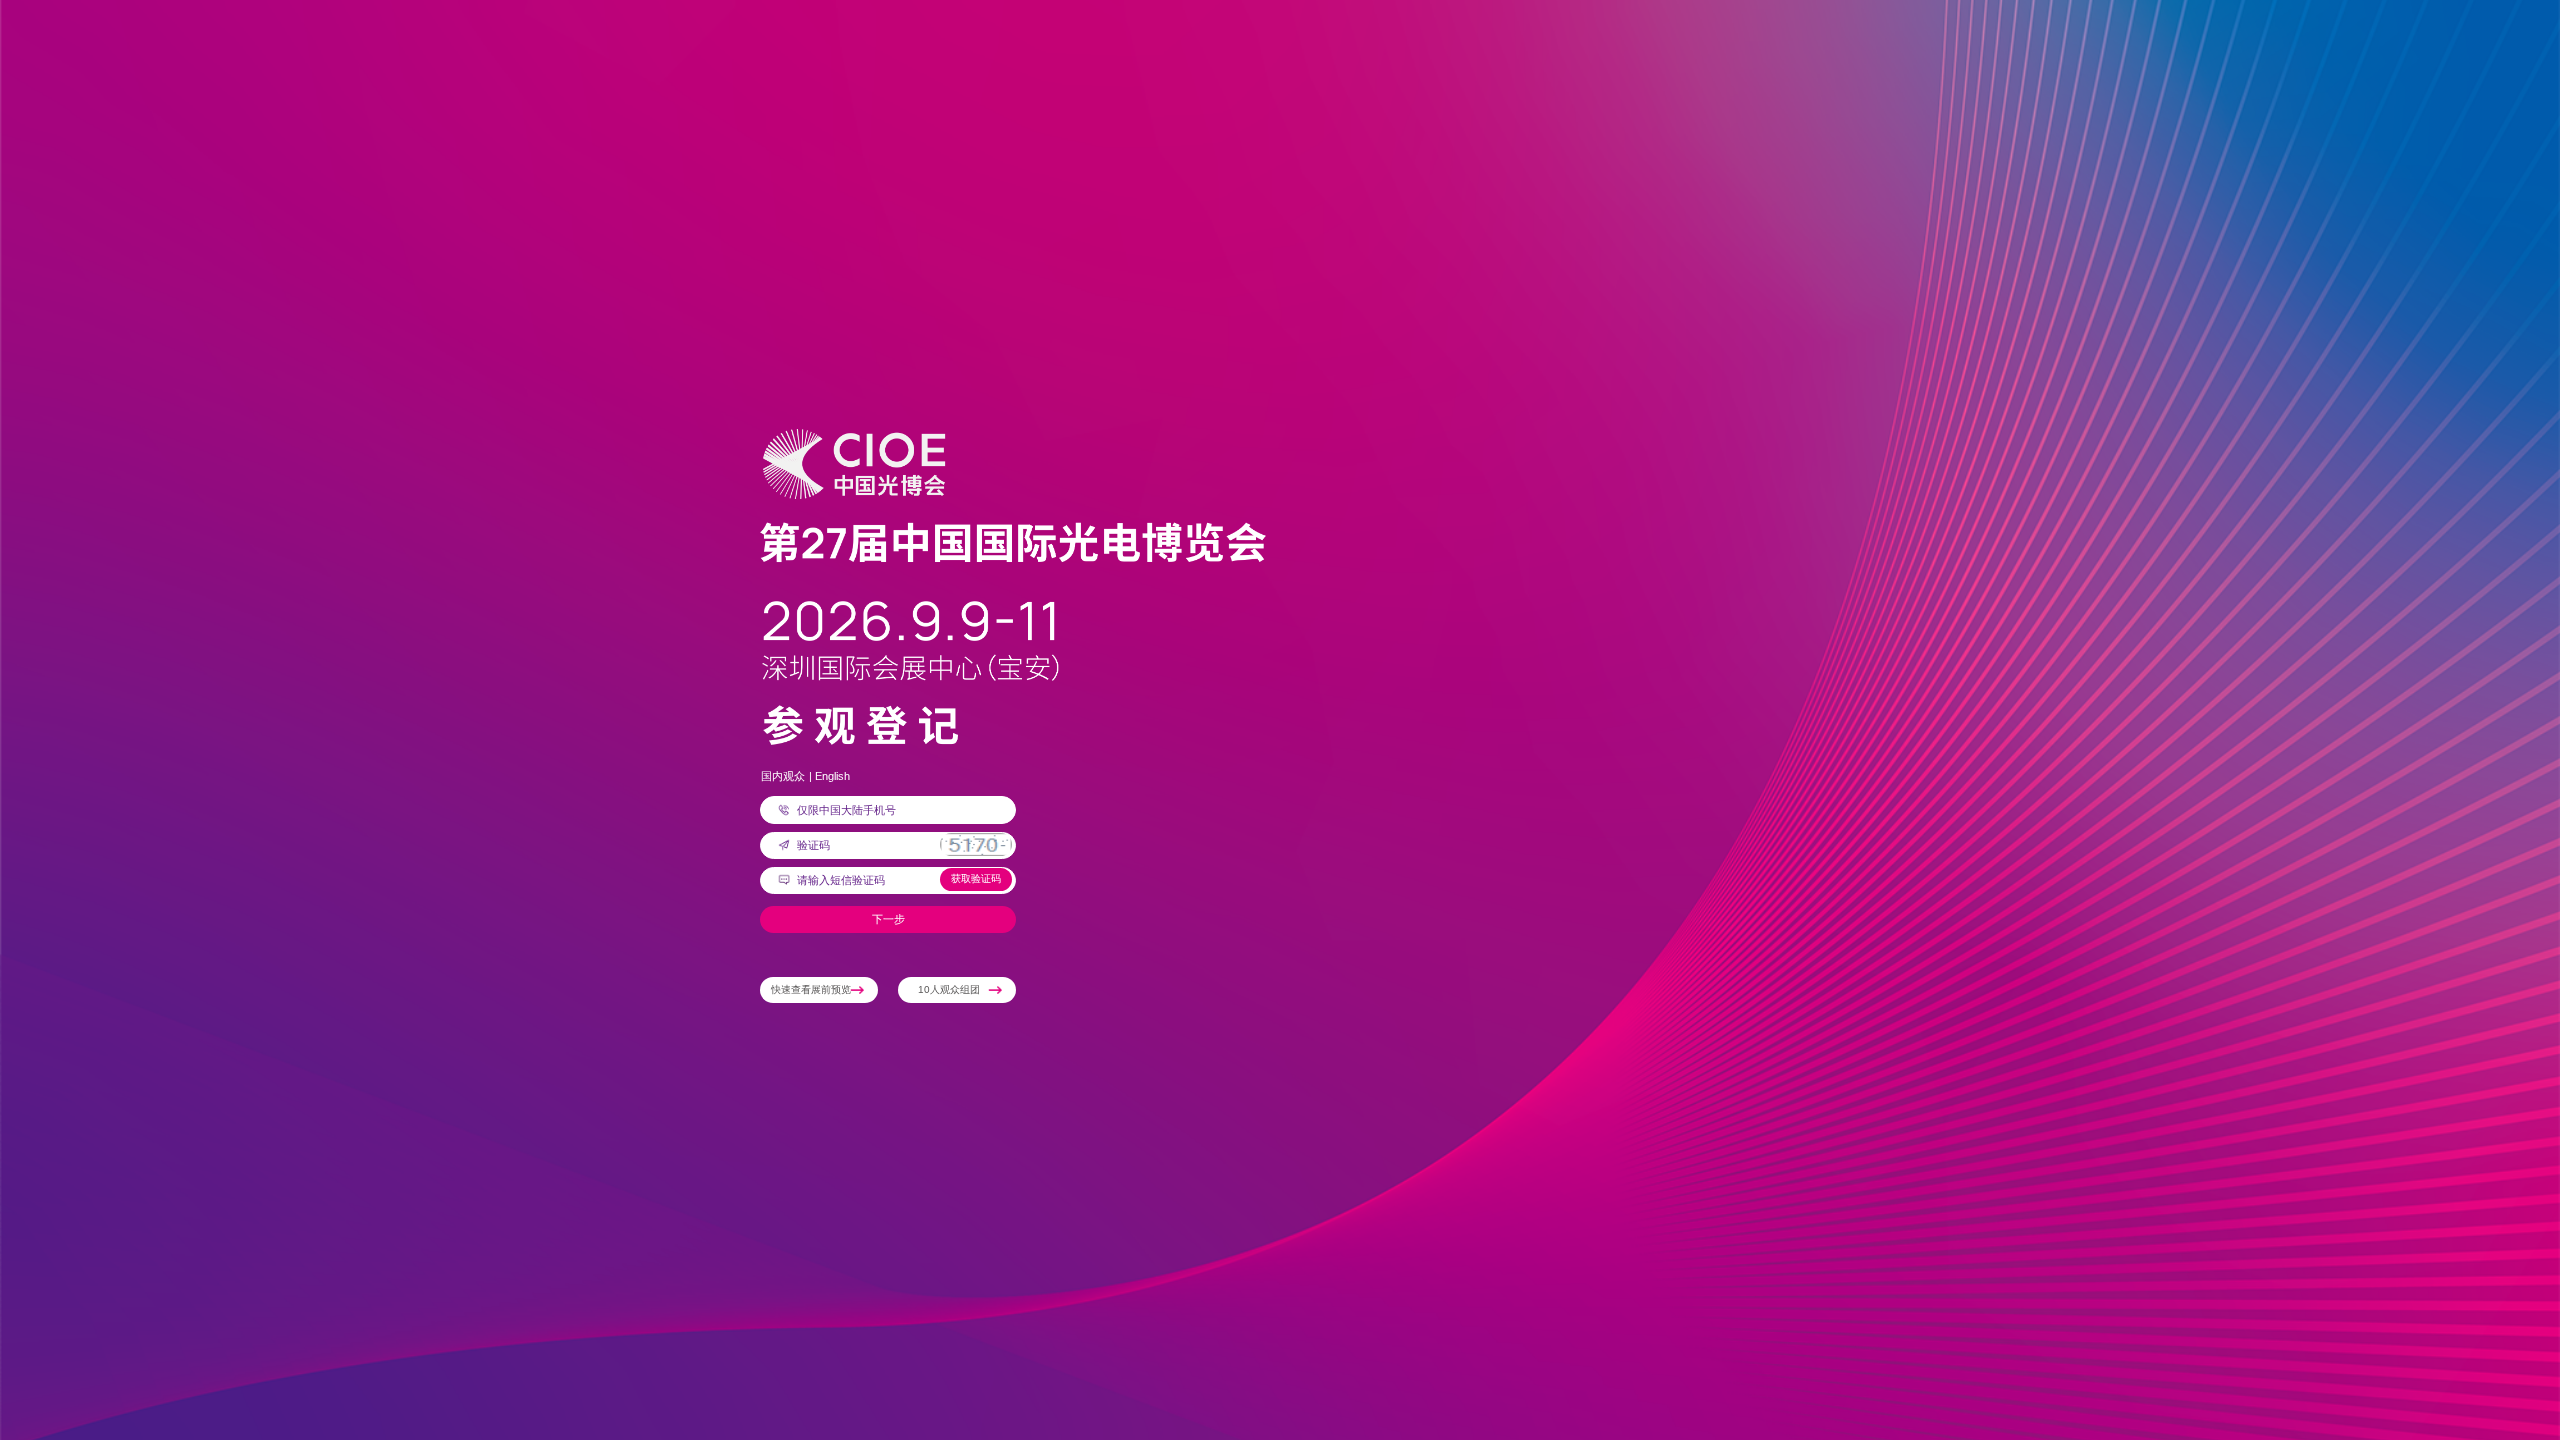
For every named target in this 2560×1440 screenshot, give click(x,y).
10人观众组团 (949, 989)
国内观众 (783, 776)
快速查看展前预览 (811, 989)
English (832, 776)
